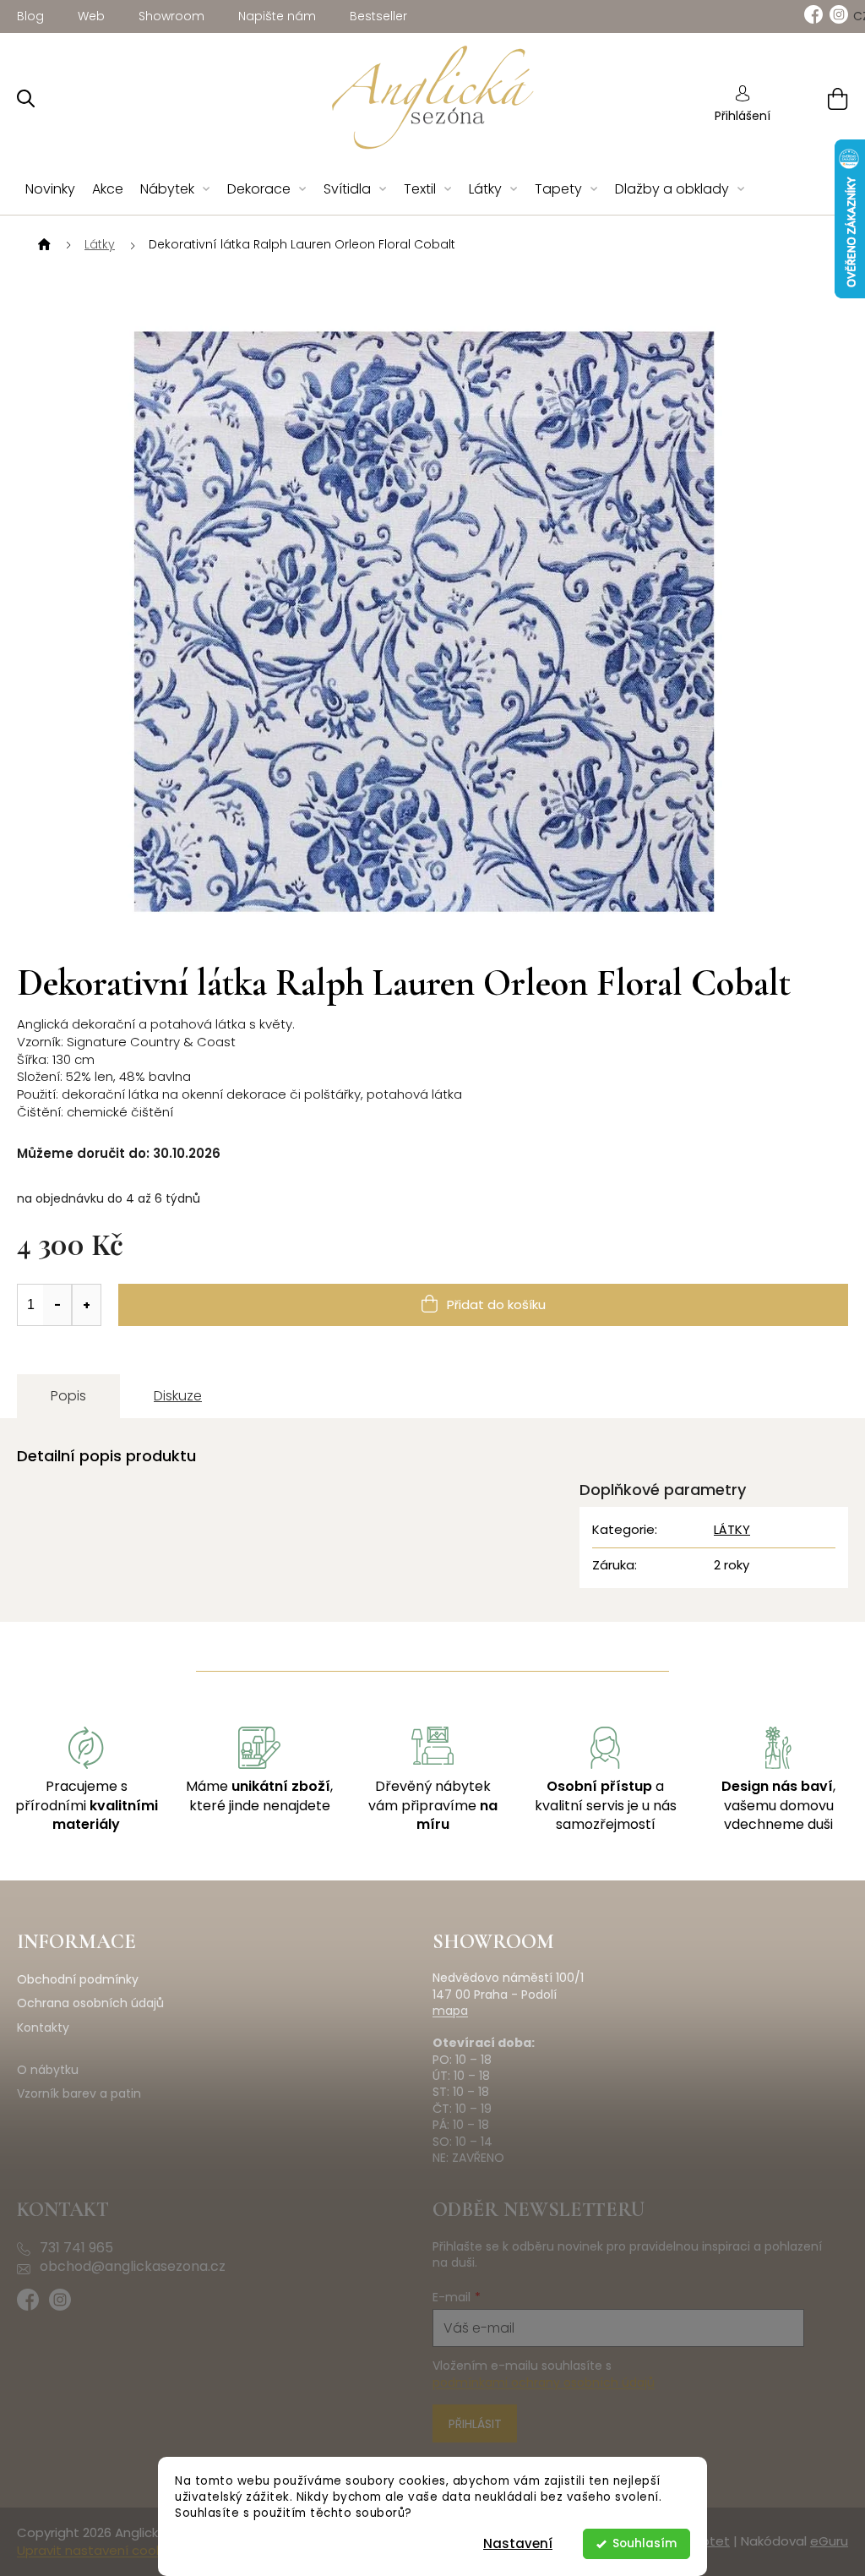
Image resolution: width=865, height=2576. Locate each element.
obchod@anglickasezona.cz (133, 2267)
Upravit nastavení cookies (98, 2550)
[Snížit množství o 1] (57, 1305)
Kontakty (43, 2028)
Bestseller (378, 16)
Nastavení (518, 2543)
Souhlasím (645, 2543)
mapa (450, 2011)
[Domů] (42, 245)
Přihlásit (475, 2424)
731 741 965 (76, 2248)
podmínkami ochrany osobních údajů (544, 2382)
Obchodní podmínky (78, 1980)
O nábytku (48, 2070)
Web (91, 16)
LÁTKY (732, 1529)
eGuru (829, 2541)
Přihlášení (743, 116)
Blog (30, 16)
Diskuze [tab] (178, 1396)
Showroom (171, 16)
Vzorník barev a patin (79, 2094)
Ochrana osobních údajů (90, 2003)
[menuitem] (50, 190)
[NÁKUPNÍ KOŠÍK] (816, 98)
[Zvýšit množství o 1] (86, 1305)
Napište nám (277, 16)
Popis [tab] (68, 1396)
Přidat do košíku (496, 1304)
